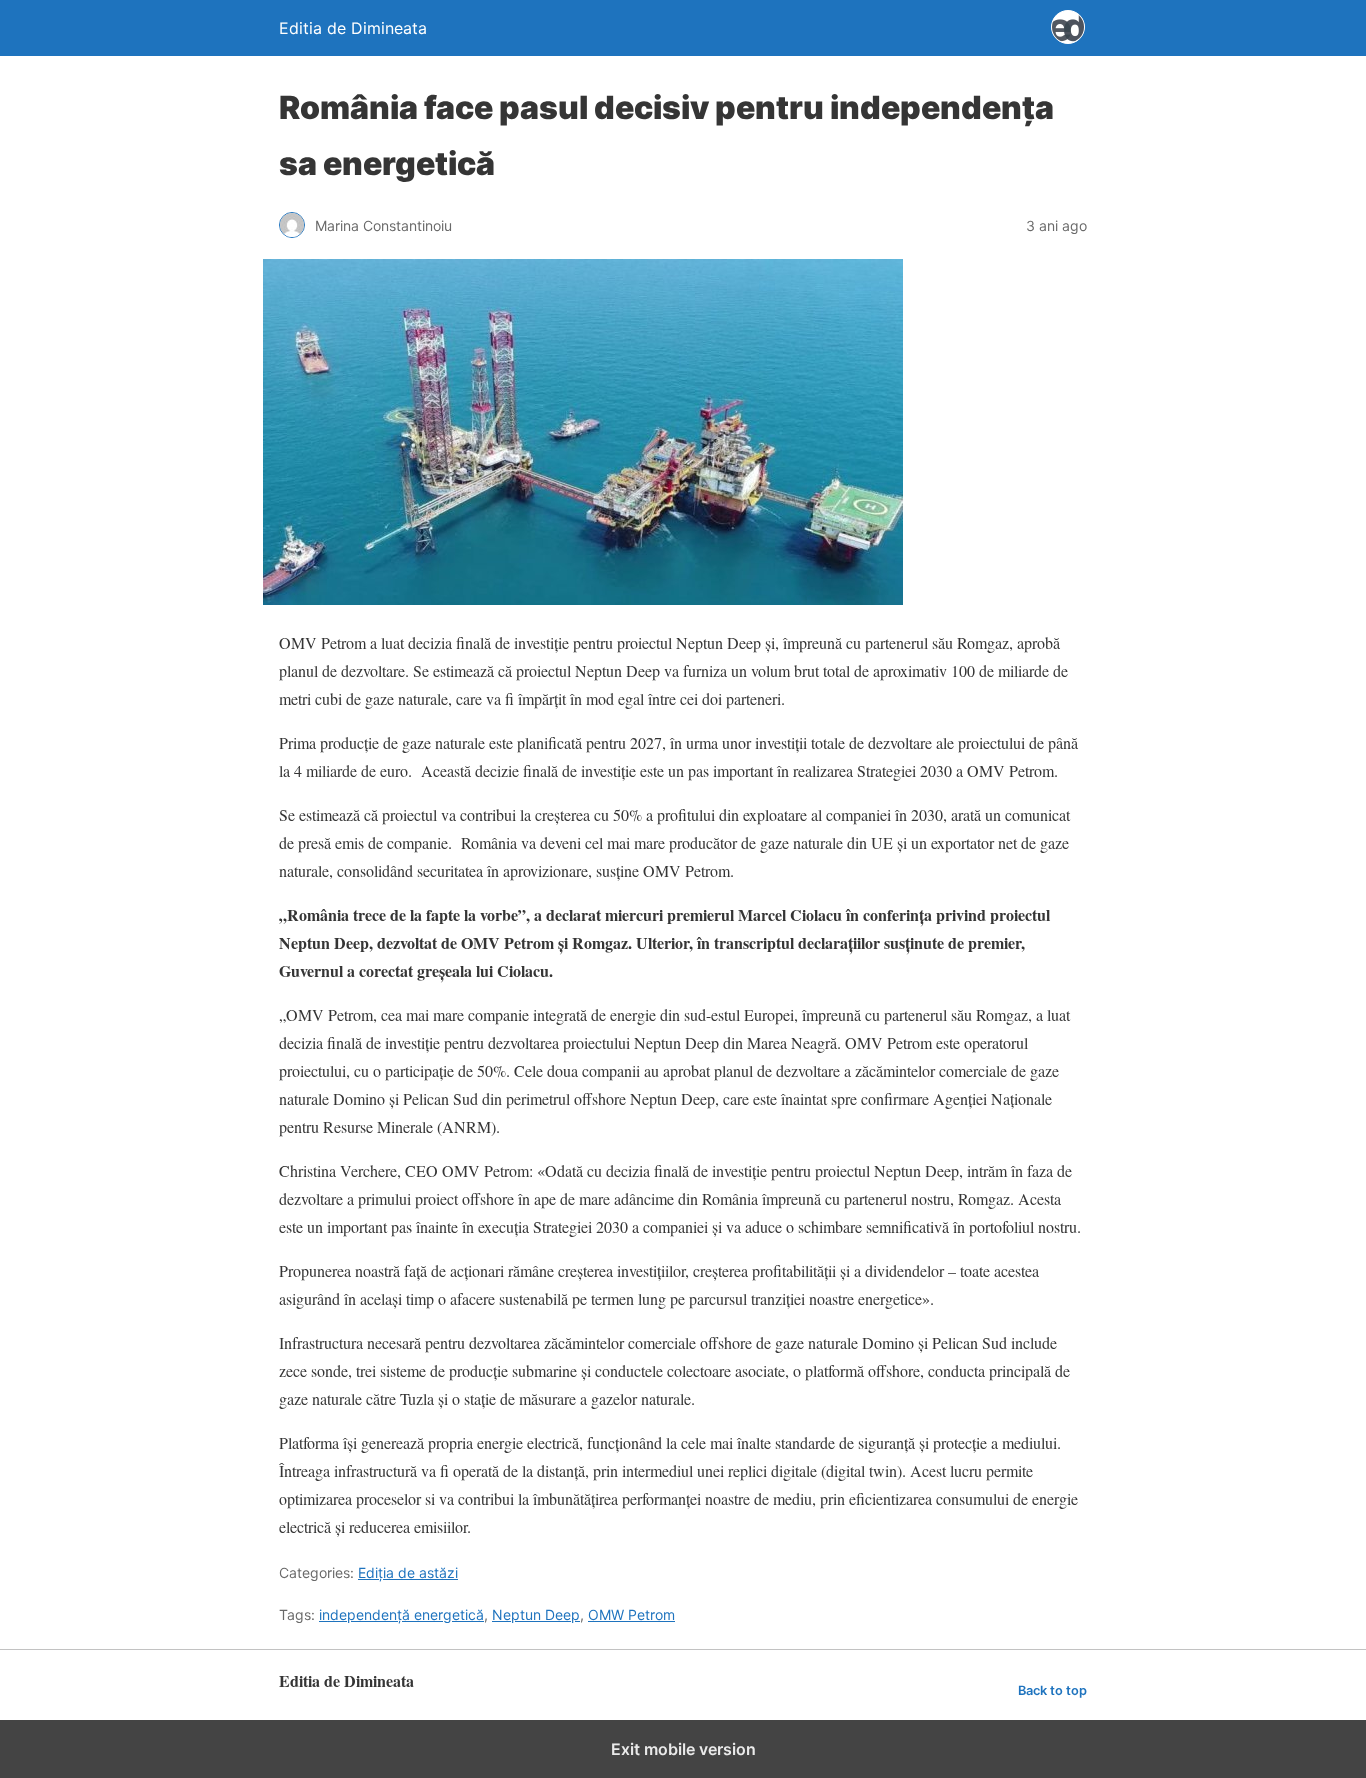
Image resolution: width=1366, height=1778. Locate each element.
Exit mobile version (683, 1749)
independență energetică (401, 1614)
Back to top (1052, 1690)
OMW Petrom (631, 1614)
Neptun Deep (536, 1614)
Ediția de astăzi (408, 1572)
